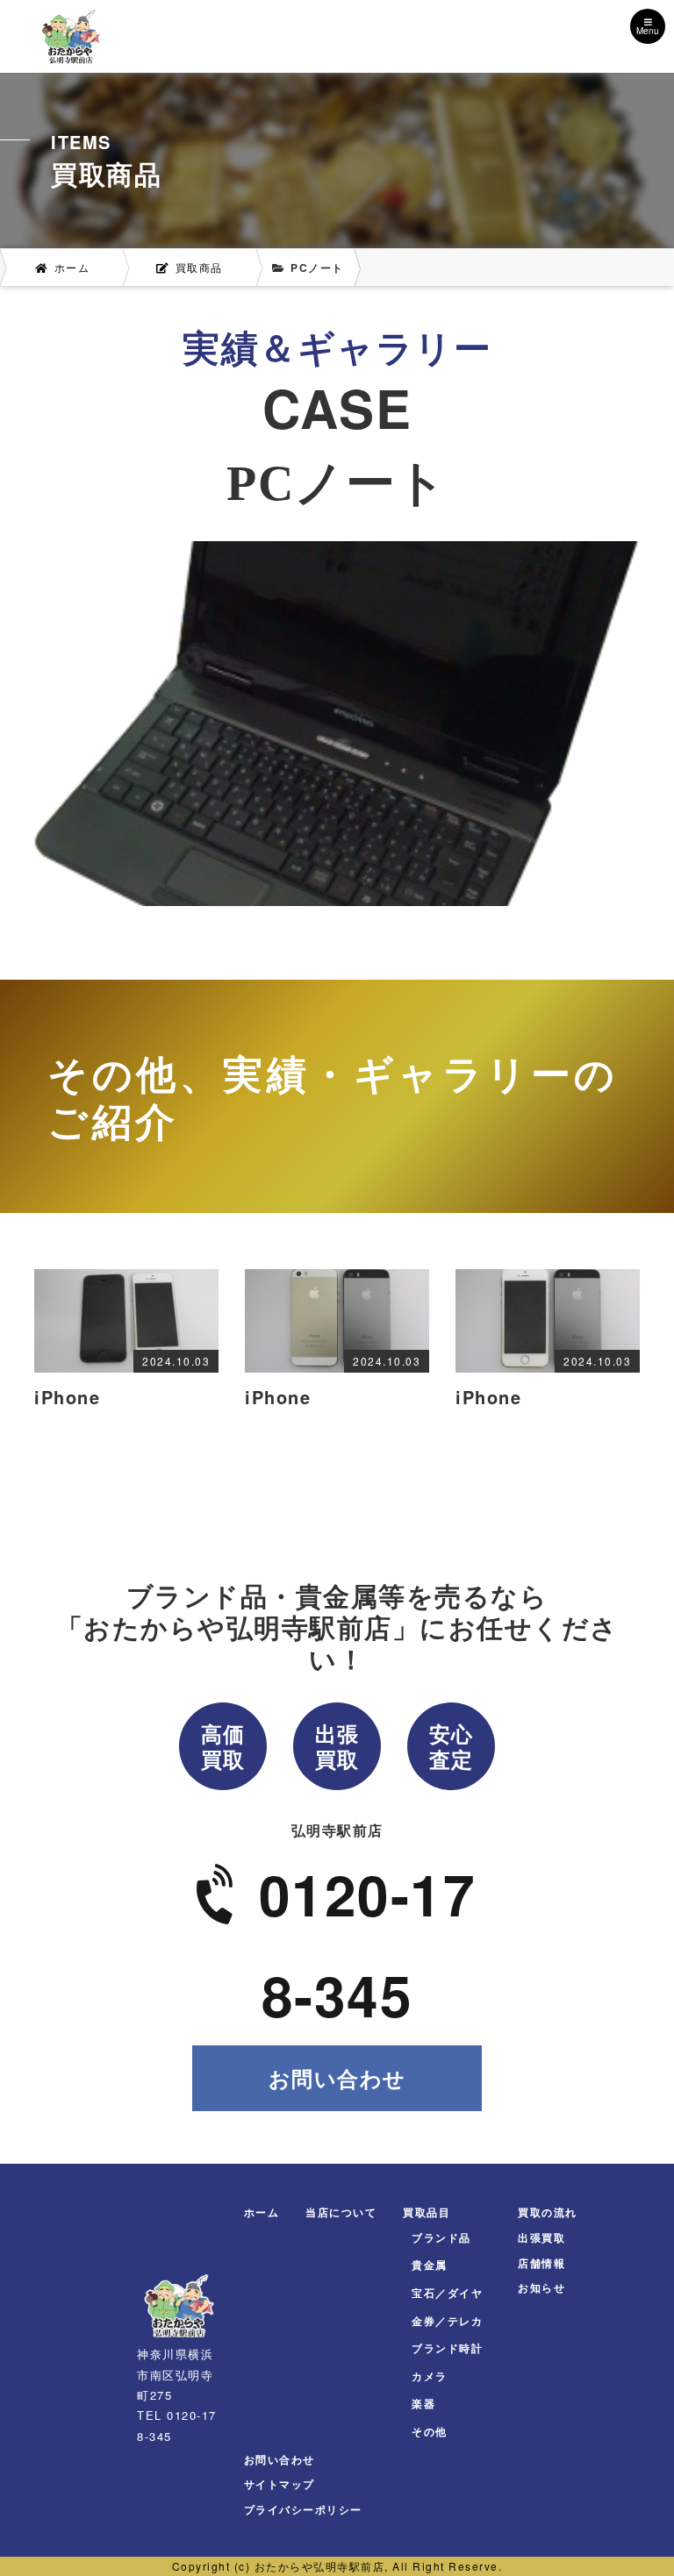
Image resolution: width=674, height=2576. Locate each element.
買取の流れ (548, 2212)
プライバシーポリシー (303, 2509)
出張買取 (541, 2237)
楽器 (423, 2403)
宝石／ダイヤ (447, 2293)
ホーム (262, 2212)
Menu (648, 31)
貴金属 (430, 2265)
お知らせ (541, 2287)
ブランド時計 (447, 2348)
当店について (341, 2212)
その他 (430, 2431)
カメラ (430, 2376)
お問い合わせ (337, 2078)
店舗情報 (541, 2263)
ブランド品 (441, 2237)
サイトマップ (280, 2484)
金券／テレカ (447, 2321)
